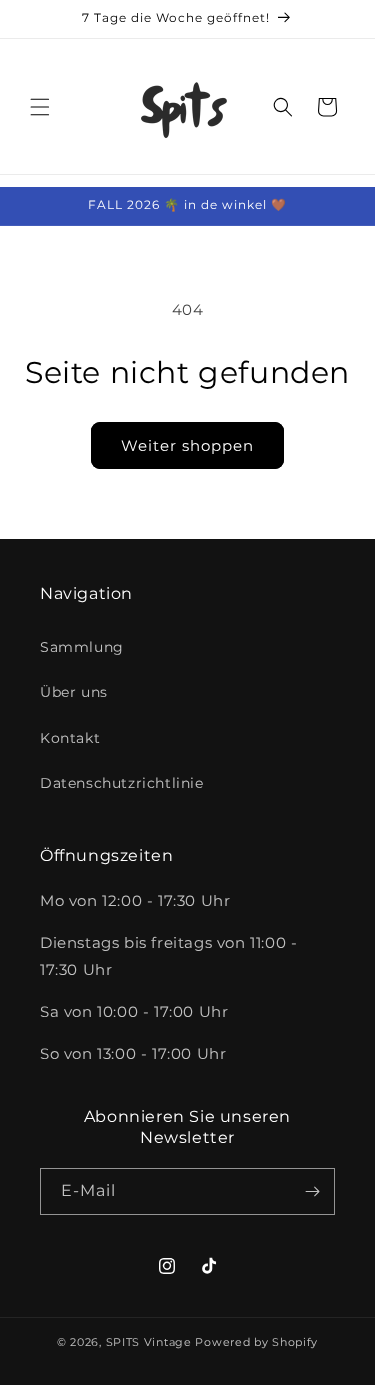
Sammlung (82, 647)
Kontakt (70, 738)
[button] (40, 107)
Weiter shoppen (187, 445)
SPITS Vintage (151, 1342)
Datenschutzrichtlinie (122, 783)
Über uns (74, 692)
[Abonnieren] (312, 1191)
